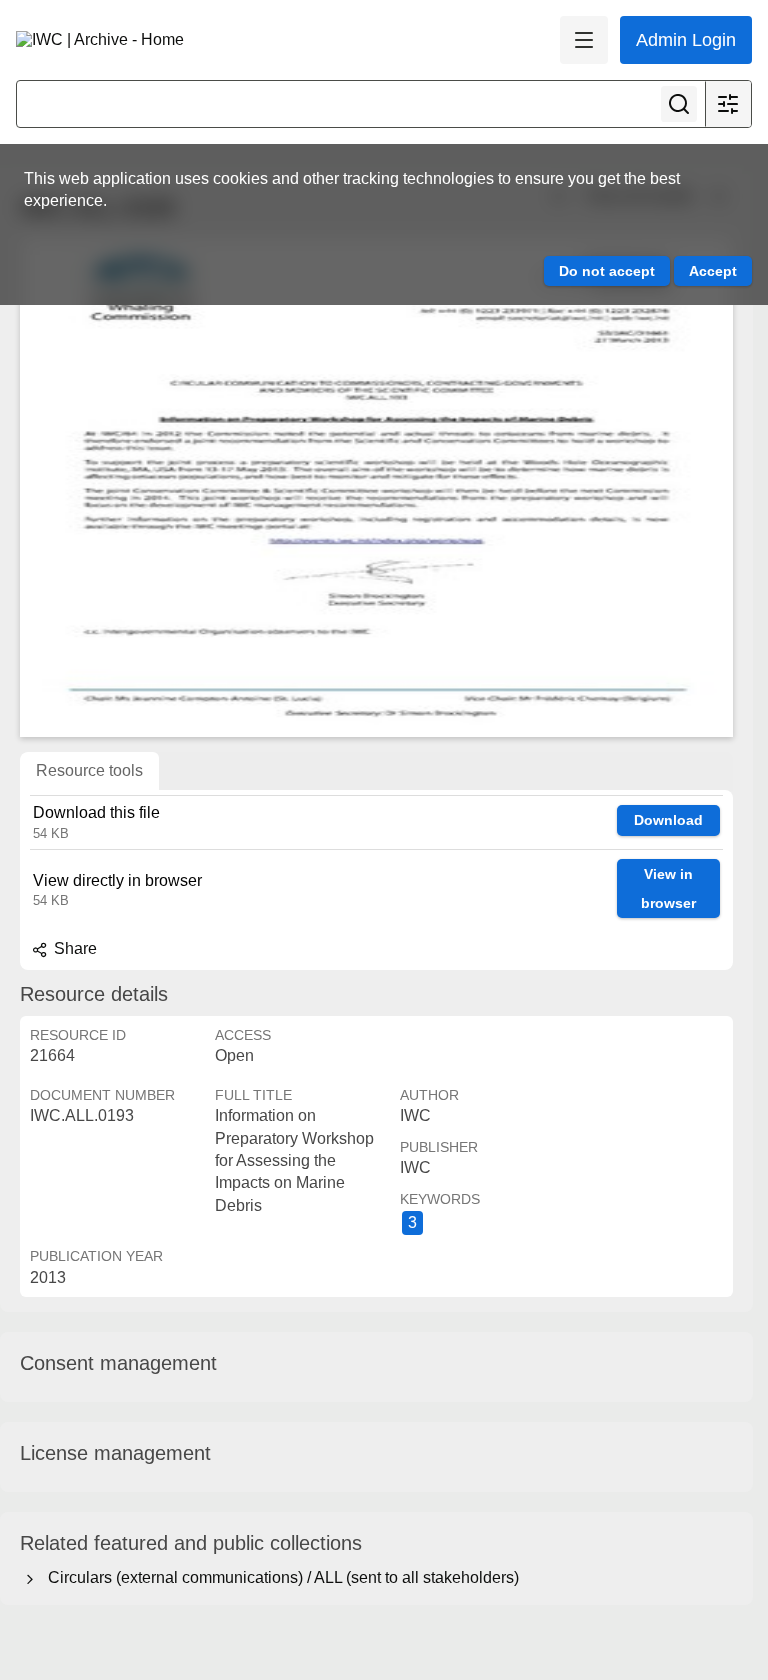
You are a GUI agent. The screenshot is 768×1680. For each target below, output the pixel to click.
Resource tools (89, 770)
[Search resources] (679, 104)
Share (73, 948)
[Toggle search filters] (728, 104)
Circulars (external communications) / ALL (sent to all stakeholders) (279, 1577)
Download (668, 820)
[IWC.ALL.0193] (376, 487)
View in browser (668, 888)
